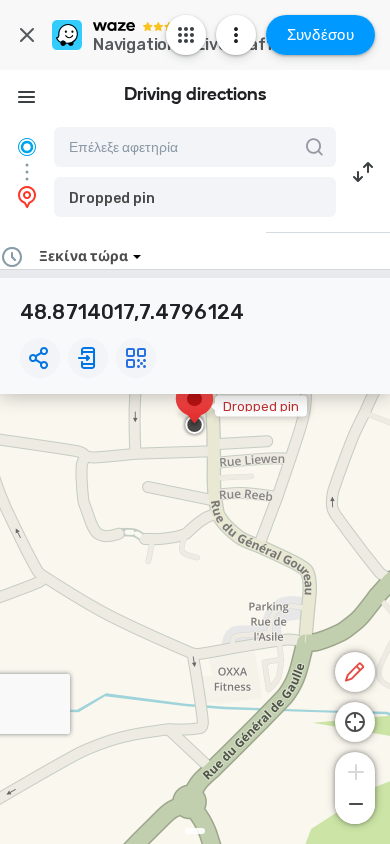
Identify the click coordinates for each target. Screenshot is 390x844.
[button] (195, 197)
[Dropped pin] (194, 409)
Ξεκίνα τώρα (83, 256)
